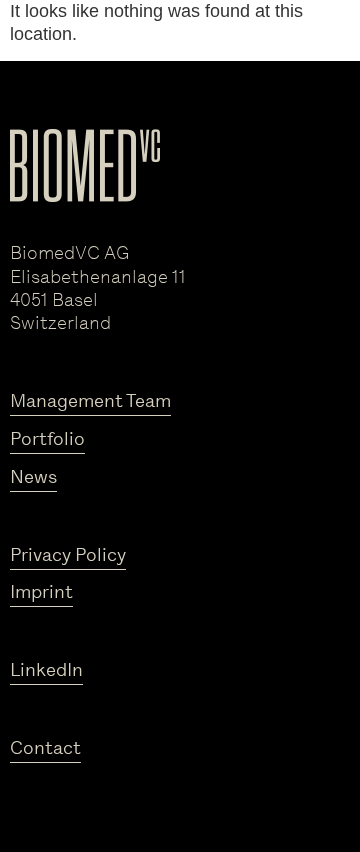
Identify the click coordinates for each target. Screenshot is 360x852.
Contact (45, 748)
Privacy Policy (68, 555)
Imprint (41, 592)
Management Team (90, 401)
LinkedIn (46, 670)
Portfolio (47, 439)
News (33, 477)
